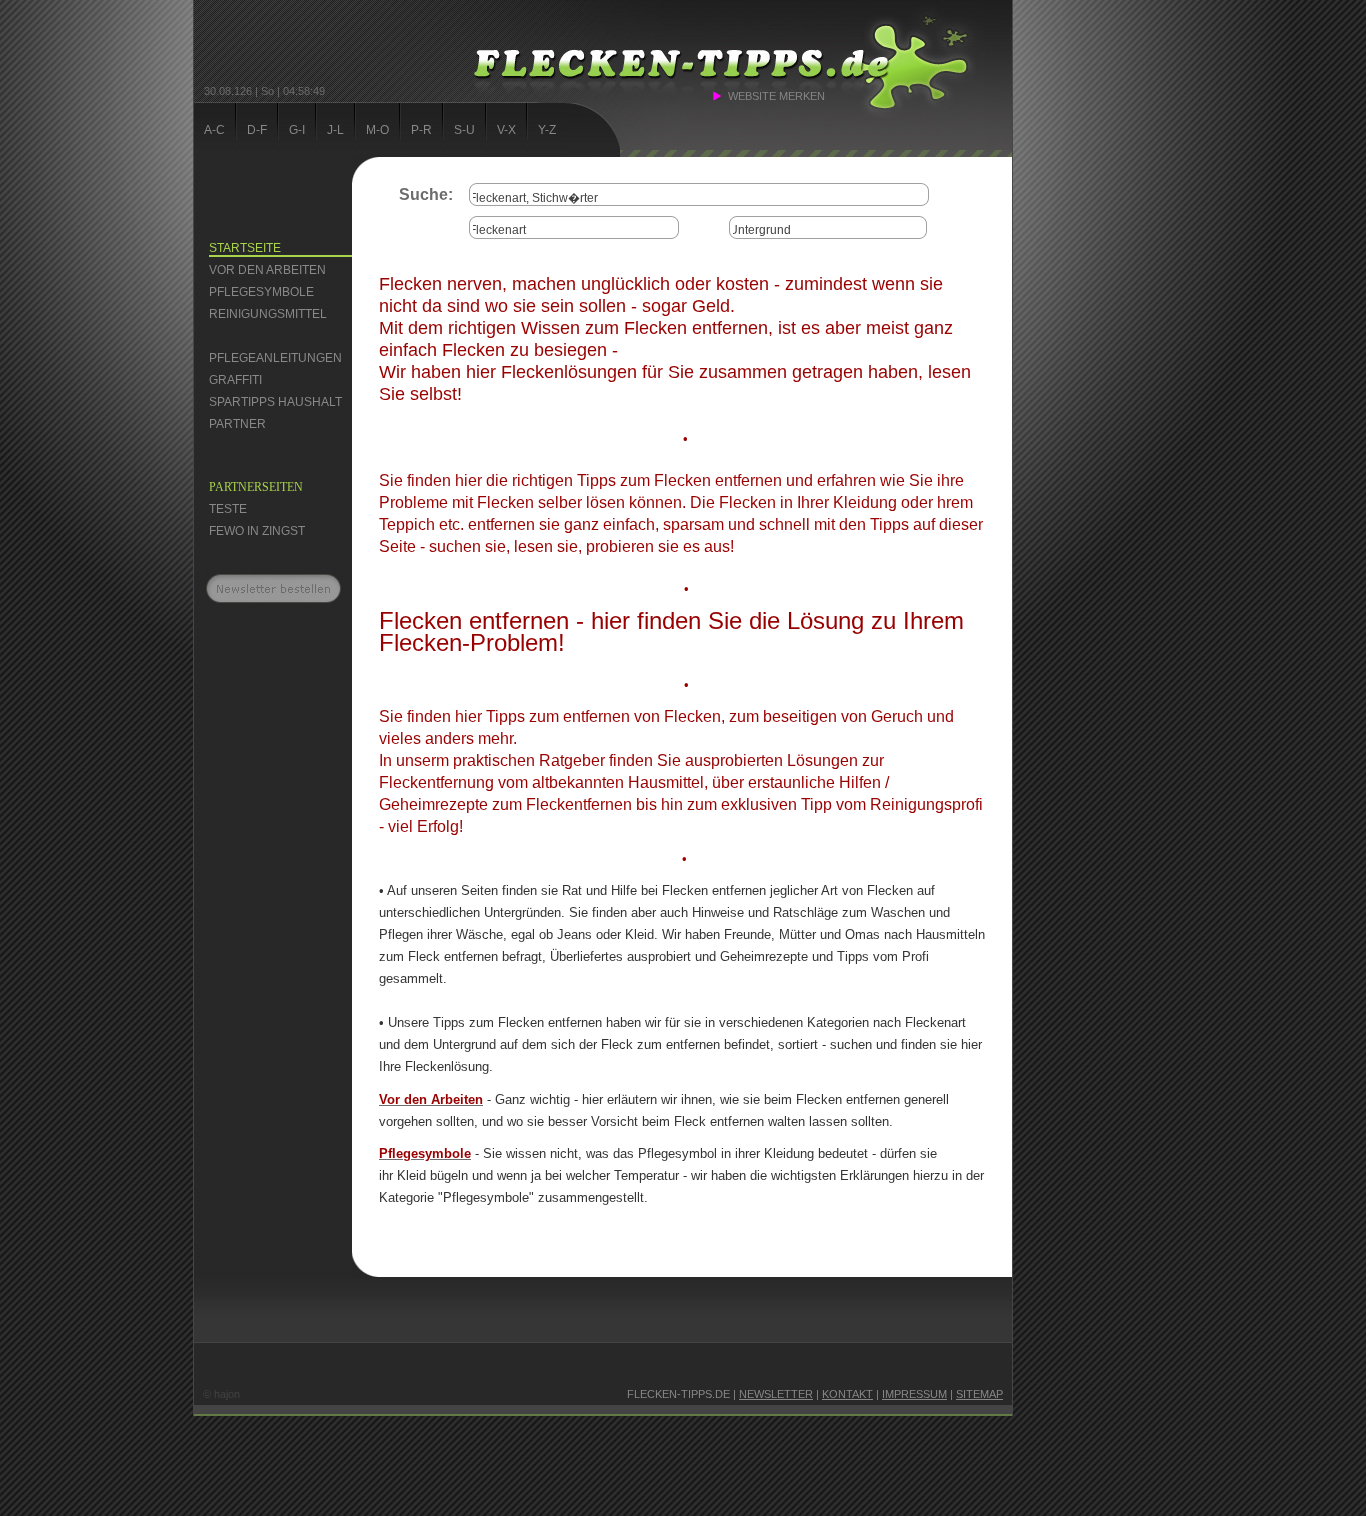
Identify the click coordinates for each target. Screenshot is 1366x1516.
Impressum (914, 1394)
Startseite (245, 248)
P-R (421, 130)
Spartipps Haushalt (275, 402)
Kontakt (847, 1394)
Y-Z (547, 130)
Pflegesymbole (261, 292)
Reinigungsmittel (268, 314)
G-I (297, 130)
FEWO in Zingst (257, 531)
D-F (257, 130)
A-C (214, 130)
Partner (237, 424)
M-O (377, 130)
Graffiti (235, 380)
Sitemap (979, 1394)
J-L (335, 130)
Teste (228, 509)
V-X (506, 130)
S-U (464, 130)
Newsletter (776, 1394)
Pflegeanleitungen (275, 358)
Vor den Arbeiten (267, 270)
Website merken (776, 96)
